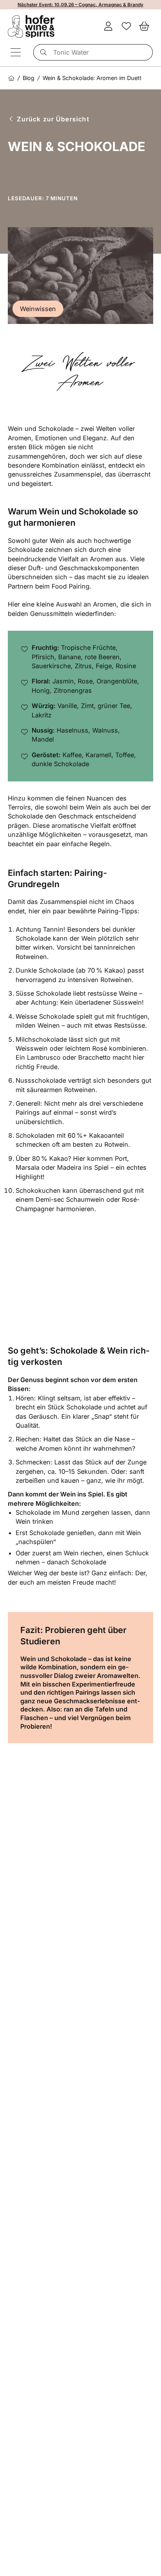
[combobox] (93, 52)
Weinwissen (38, 309)
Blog (29, 78)
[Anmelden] (108, 27)
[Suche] (42, 52)
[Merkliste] (126, 27)
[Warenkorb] (144, 27)
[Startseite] (11, 78)
